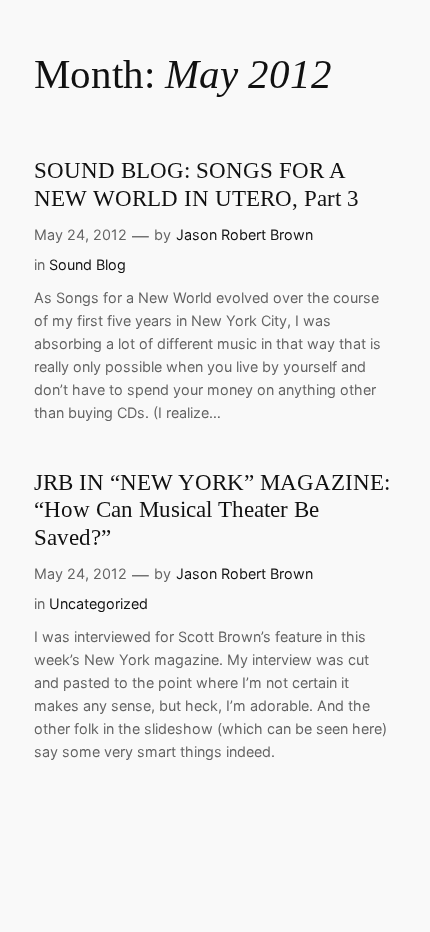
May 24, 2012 (80, 234)
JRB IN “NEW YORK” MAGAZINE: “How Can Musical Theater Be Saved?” (212, 509)
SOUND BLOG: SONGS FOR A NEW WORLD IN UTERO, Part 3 (196, 184)
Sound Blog (87, 264)
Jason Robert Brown (244, 234)
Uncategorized (98, 603)
